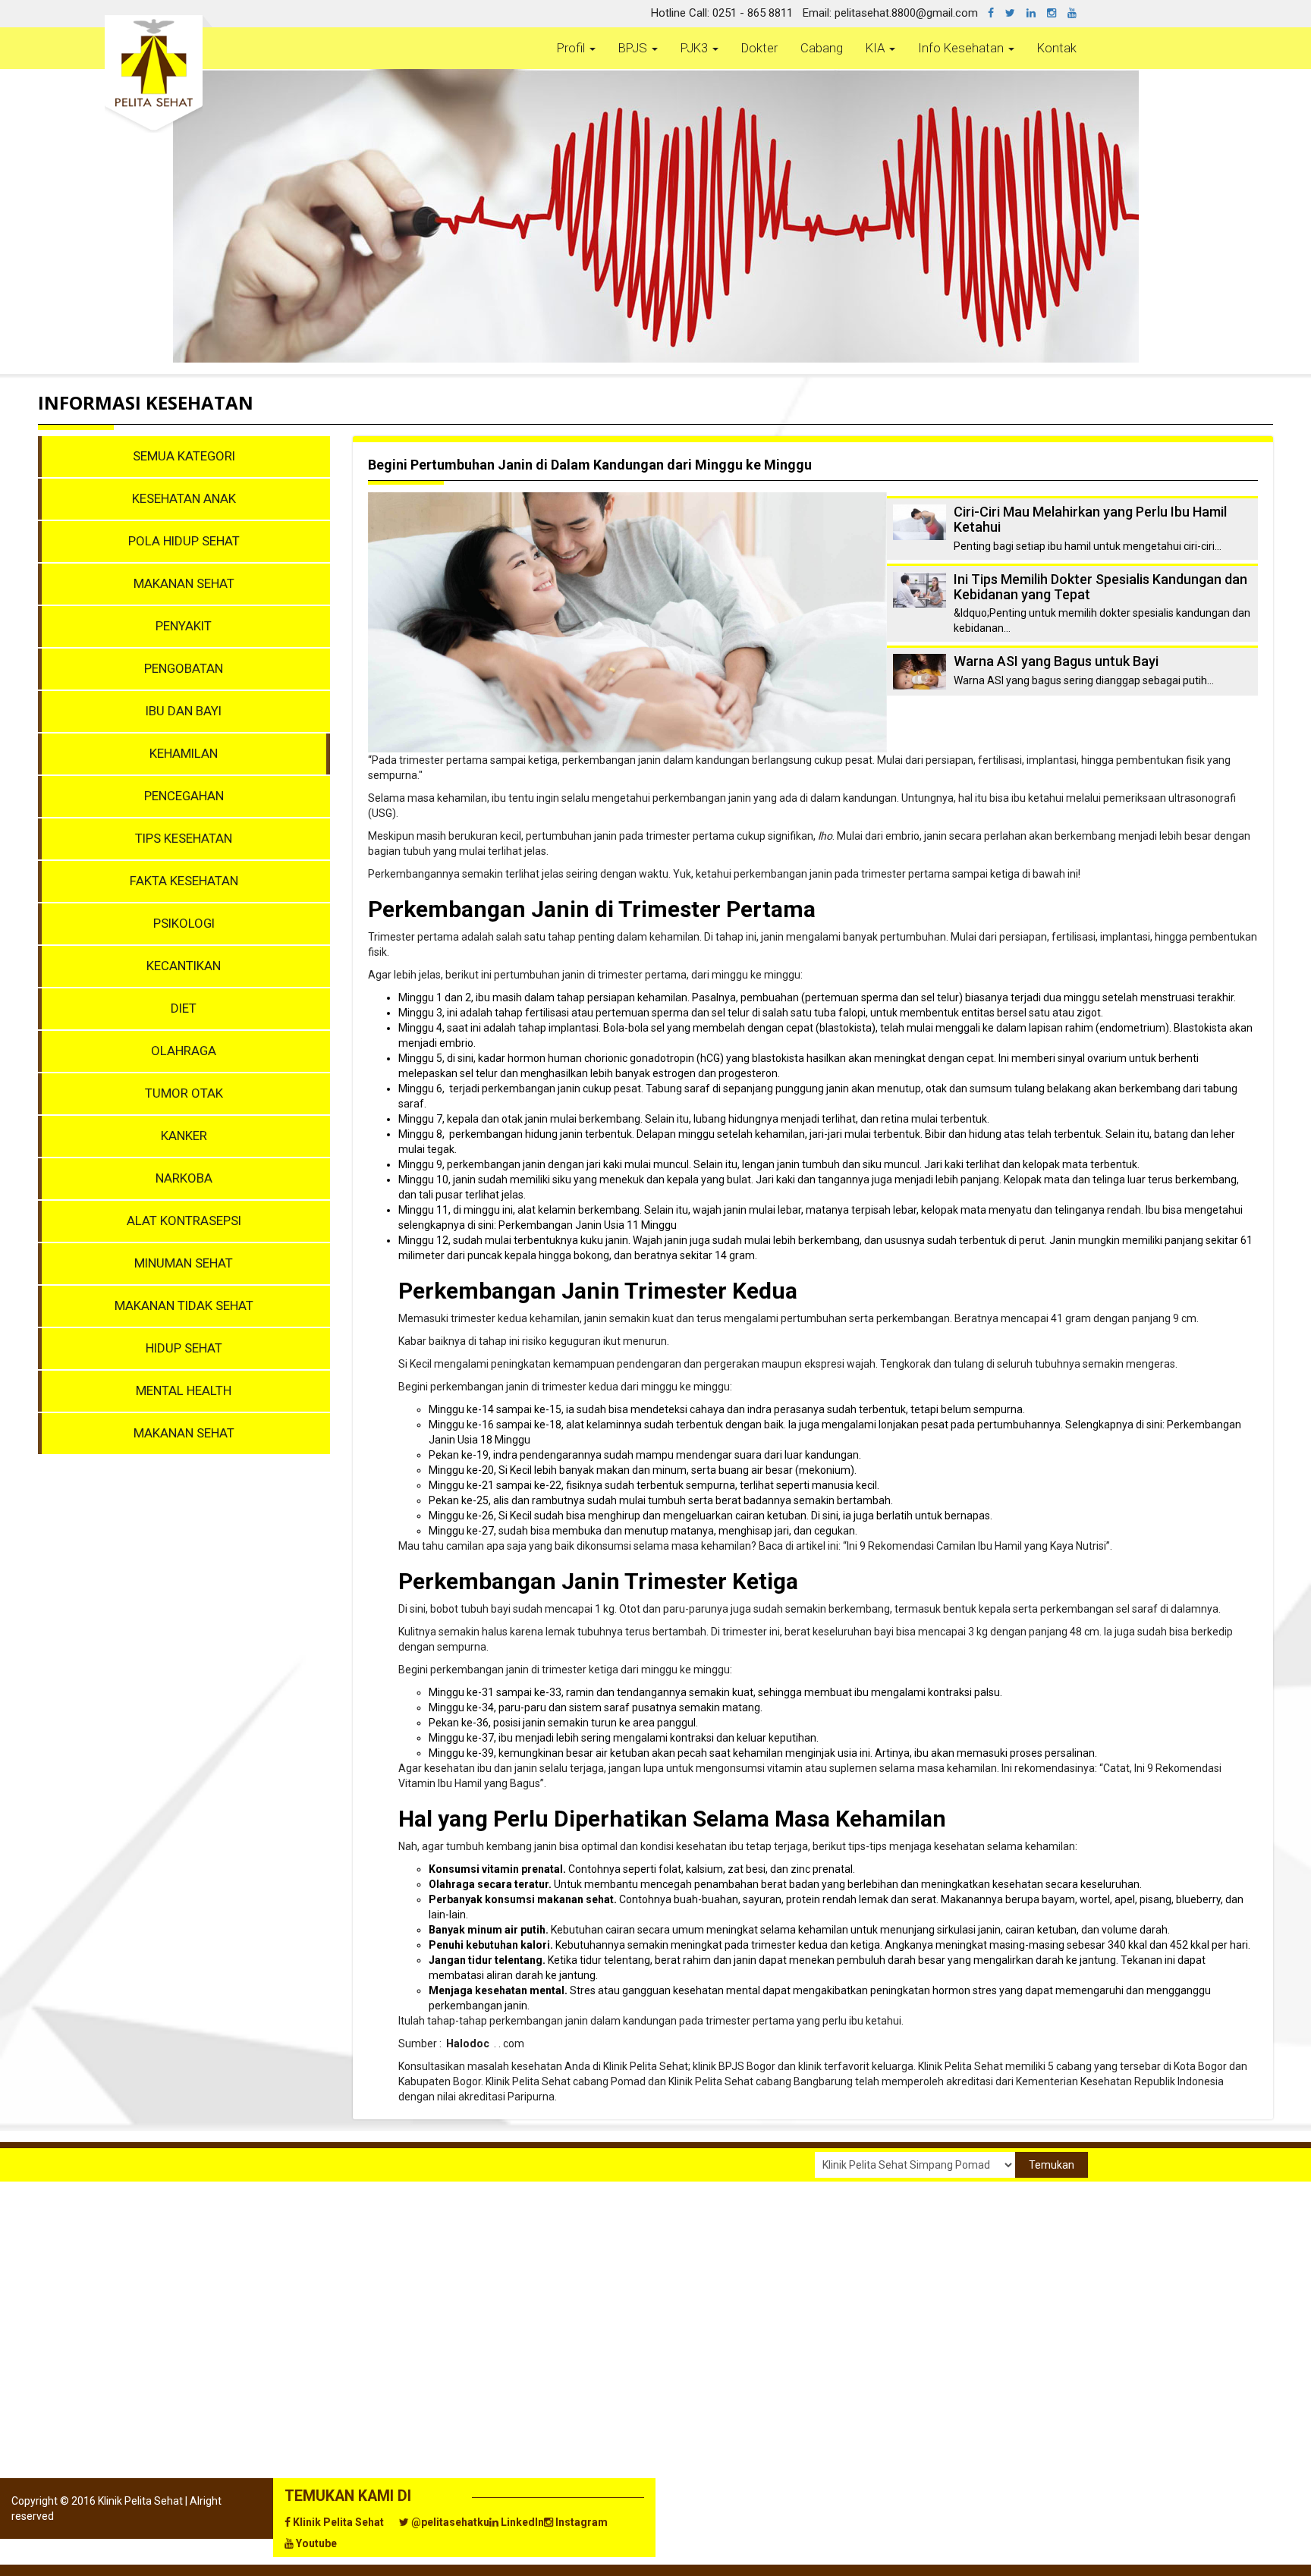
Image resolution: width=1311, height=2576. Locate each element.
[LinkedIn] (1037, 13)
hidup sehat (184, 1348)
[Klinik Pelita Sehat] (997, 13)
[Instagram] (1057, 13)
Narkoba (184, 1178)
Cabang (822, 48)
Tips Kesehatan (184, 838)
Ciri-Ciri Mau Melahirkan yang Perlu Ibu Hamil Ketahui (1090, 519)
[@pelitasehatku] (1016, 13)
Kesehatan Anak (184, 498)
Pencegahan (184, 796)
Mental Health (184, 1390)
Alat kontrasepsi (184, 1220)
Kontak (1057, 48)
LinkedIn (521, 2522)
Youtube (315, 2543)
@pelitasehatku (449, 2522)
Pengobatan (184, 668)
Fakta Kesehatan (184, 881)
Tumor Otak (184, 1093)
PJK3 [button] (696, 48)
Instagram (580, 2522)
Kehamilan (184, 753)
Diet (184, 1008)
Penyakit (184, 626)
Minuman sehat (184, 1263)
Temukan (1052, 2165)
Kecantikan (184, 966)
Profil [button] (572, 48)
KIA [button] (877, 48)
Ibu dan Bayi (184, 711)
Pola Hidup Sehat (184, 541)
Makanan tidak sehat (184, 1305)
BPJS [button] (634, 48)
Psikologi (184, 923)
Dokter (759, 48)
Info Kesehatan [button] (962, 48)
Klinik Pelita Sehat (337, 2522)
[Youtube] (1078, 13)
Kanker (184, 1136)
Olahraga (184, 1051)
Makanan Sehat (184, 583)
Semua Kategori (184, 456)
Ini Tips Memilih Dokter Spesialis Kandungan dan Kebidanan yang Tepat (1100, 587)
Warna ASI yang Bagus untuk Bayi (1056, 661)
